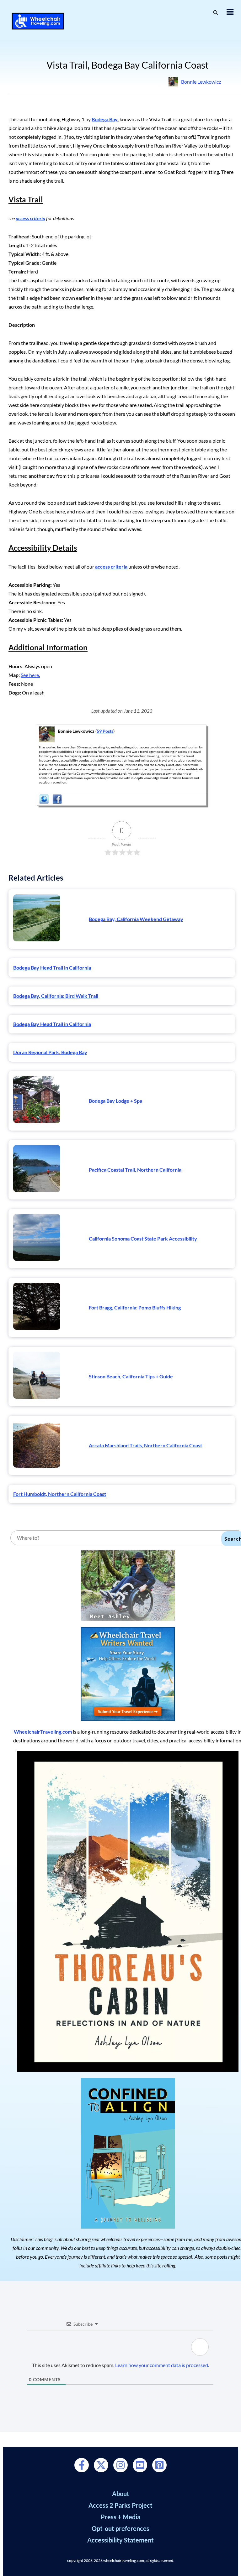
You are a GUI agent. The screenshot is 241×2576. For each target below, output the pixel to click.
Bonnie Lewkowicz (201, 82)
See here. (30, 675)
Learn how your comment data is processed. (162, 2365)
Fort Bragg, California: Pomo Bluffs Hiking (135, 1307)
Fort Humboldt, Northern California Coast (60, 1494)
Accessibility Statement (120, 2540)
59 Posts (105, 731)
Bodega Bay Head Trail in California (52, 968)
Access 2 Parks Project (120, 2505)
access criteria (30, 218)
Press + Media (120, 2517)
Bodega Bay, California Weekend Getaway (136, 919)
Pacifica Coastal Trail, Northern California (135, 1170)
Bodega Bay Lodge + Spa (115, 1101)
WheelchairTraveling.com (43, 1732)
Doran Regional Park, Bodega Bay (50, 1052)
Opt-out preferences (120, 2528)
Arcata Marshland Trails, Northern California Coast (145, 1445)
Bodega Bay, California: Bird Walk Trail (56, 996)
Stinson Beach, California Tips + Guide (131, 1376)
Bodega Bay (105, 119)
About (121, 2494)
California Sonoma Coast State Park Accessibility (143, 1239)
